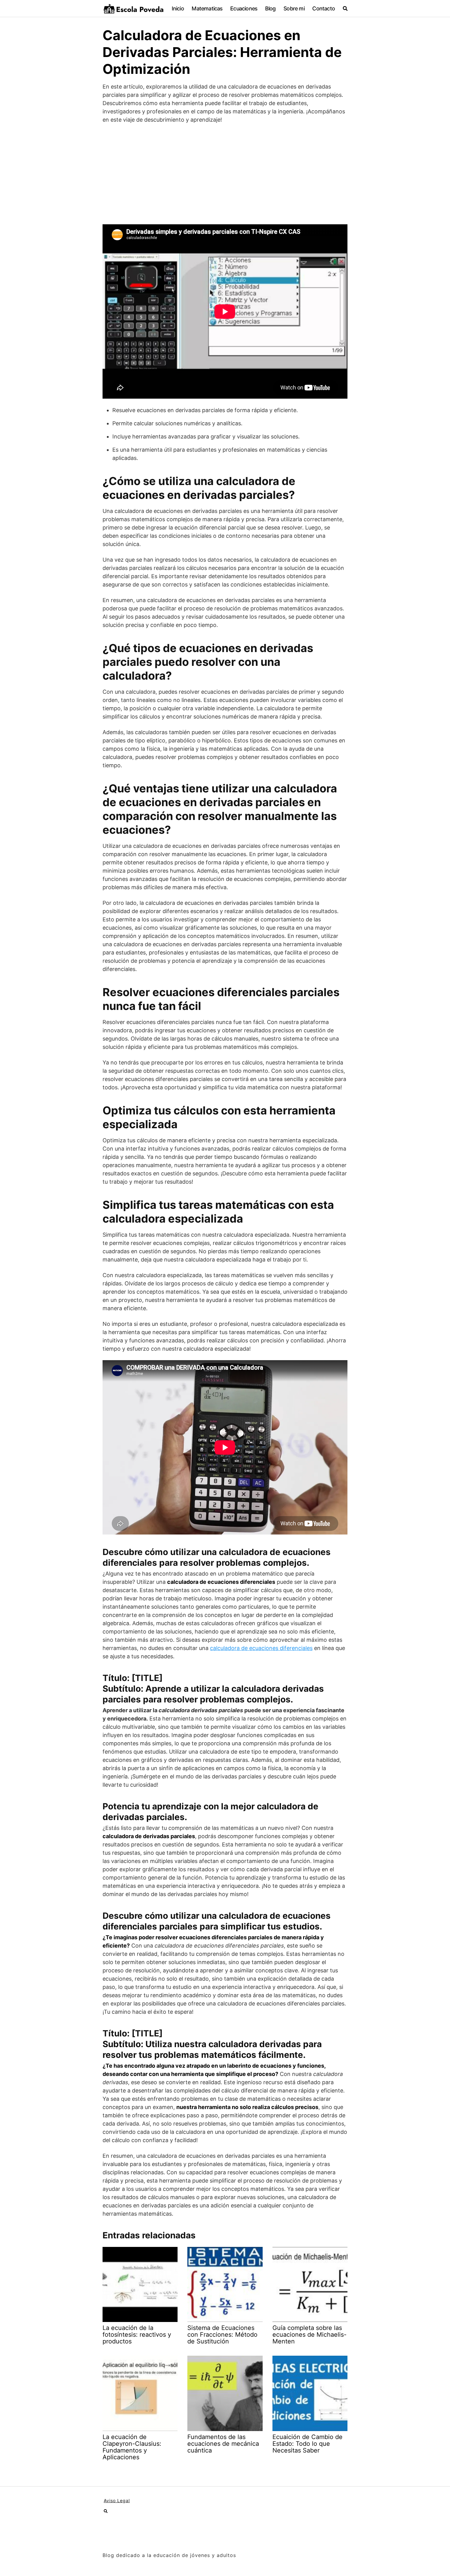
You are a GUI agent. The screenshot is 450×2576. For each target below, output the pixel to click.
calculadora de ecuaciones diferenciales (261, 1648)
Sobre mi (294, 8)
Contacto (324, 8)
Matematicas (207, 8)
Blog (270, 8)
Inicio (178, 8)
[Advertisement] (225, 174)
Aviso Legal (117, 2500)
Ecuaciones (244, 8)
